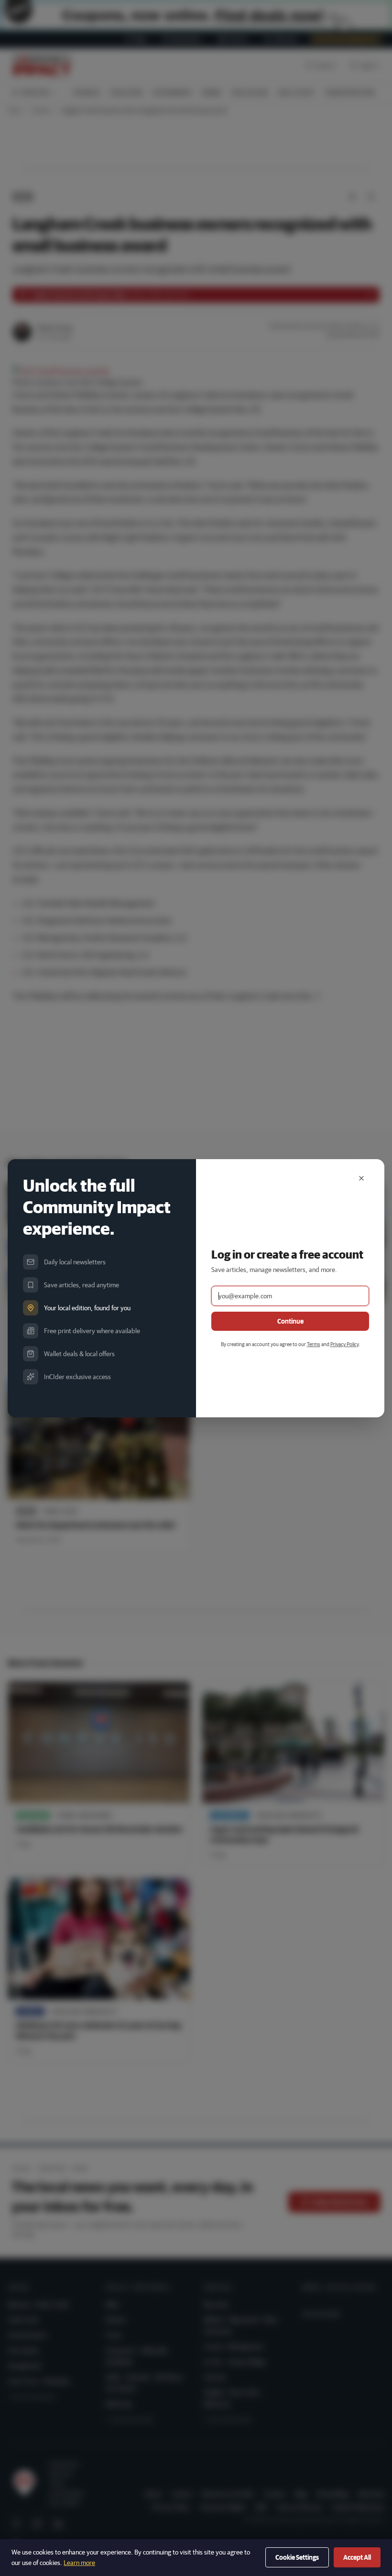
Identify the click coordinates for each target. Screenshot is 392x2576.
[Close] (361, 1178)
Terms (314, 1344)
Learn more (79, 2563)
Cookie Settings (297, 2557)
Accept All (357, 2557)
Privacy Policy (344, 1344)
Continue (290, 1321)
